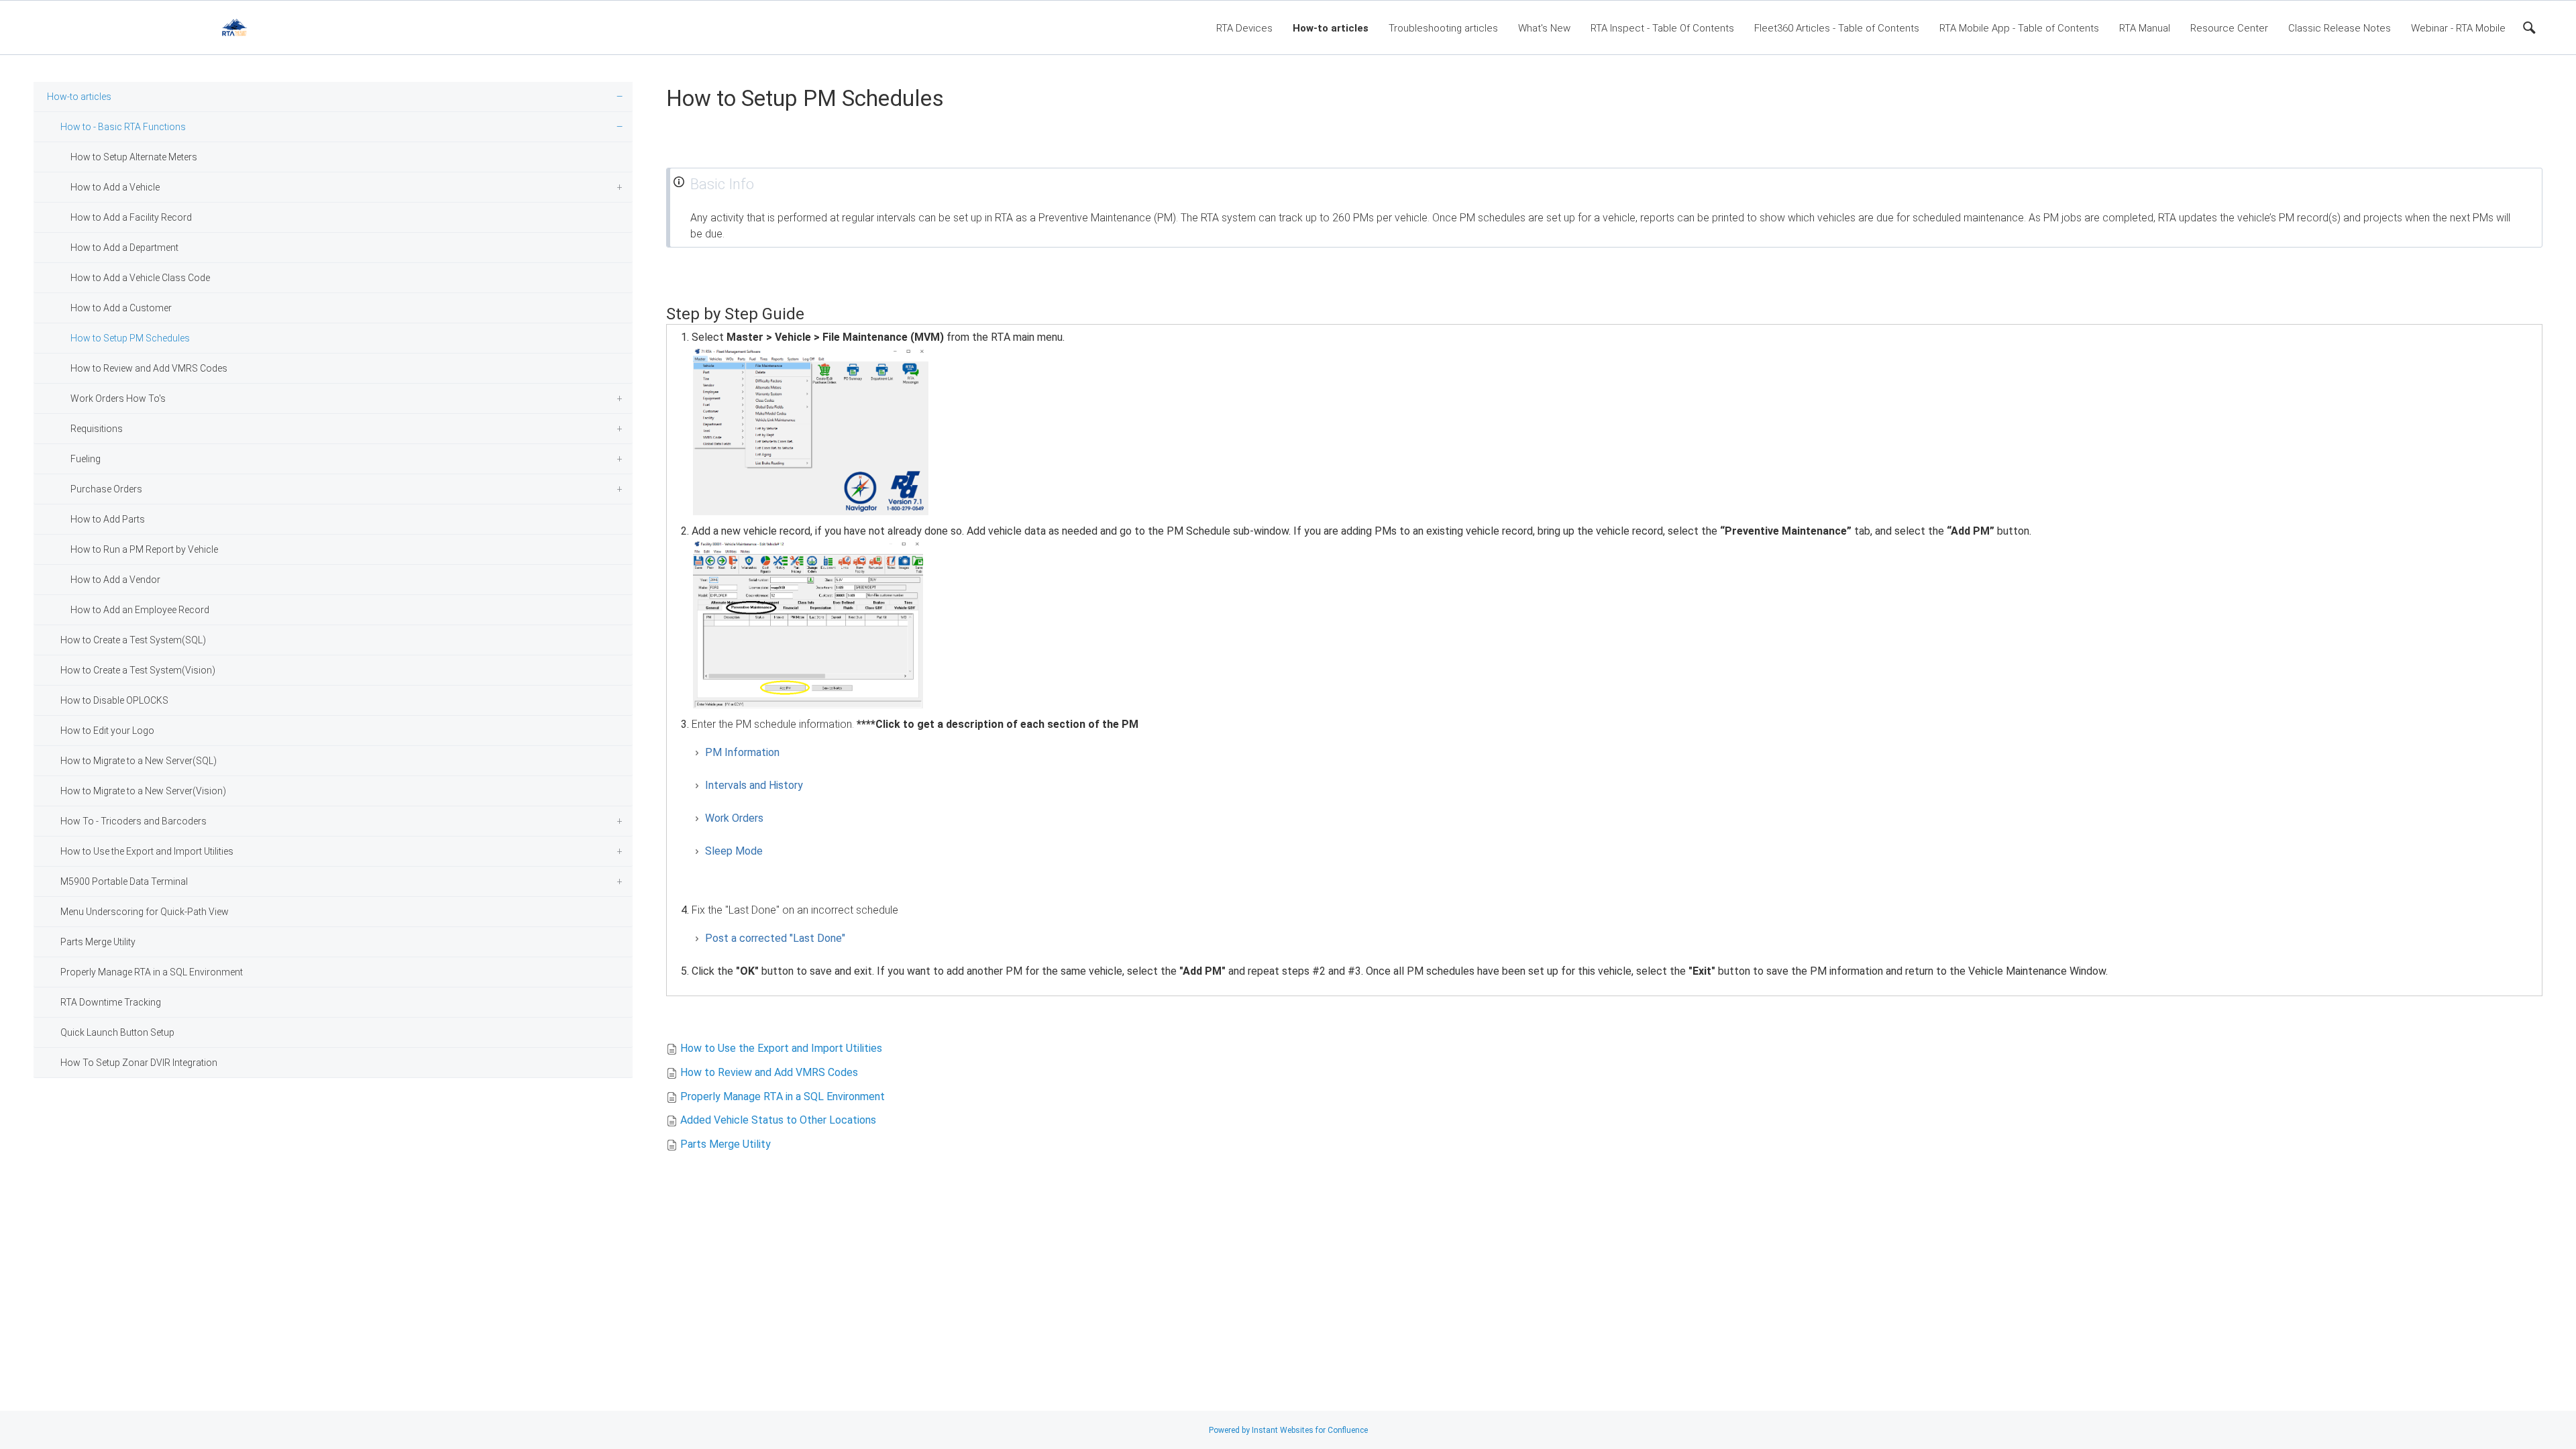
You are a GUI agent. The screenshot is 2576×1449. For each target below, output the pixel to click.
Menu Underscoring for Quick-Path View (145, 912)
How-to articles (1331, 28)
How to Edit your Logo (107, 731)
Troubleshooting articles (1443, 28)
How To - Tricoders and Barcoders (133, 821)
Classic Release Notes (2340, 28)
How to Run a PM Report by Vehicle (144, 549)
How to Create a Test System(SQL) (133, 640)
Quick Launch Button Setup (117, 1032)
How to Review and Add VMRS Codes (149, 368)
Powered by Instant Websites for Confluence (1288, 1430)
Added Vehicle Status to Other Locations (778, 1120)
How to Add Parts (108, 519)
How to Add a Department (124, 248)
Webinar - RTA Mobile (2458, 28)
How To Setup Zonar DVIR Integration (139, 1063)
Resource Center (2229, 28)
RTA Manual (2145, 28)
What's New (1544, 28)
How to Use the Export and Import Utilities (147, 851)
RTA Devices (1244, 28)
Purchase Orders (106, 489)
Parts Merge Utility (98, 942)
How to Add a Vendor (115, 580)
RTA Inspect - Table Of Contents (1662, 28)
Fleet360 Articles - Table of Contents (1837, 28)
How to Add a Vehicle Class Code (140, 278)
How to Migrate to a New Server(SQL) (139, 761)
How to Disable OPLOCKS (114, 700)
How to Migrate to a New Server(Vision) (143, 791)
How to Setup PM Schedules (130, 338)
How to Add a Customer (121, 308)
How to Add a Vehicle (115, 187)
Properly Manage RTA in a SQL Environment (152, 972)
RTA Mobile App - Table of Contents (2019, 28)
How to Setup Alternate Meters (134, 157)
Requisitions (97, 429)
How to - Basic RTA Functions (123, 127)
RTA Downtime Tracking (111, 1002)
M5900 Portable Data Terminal (124, 881)
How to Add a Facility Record (131, 217)
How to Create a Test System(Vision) (138, 670)
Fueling (86, 459)
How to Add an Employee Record (140, 610)
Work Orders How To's (118, 398)
